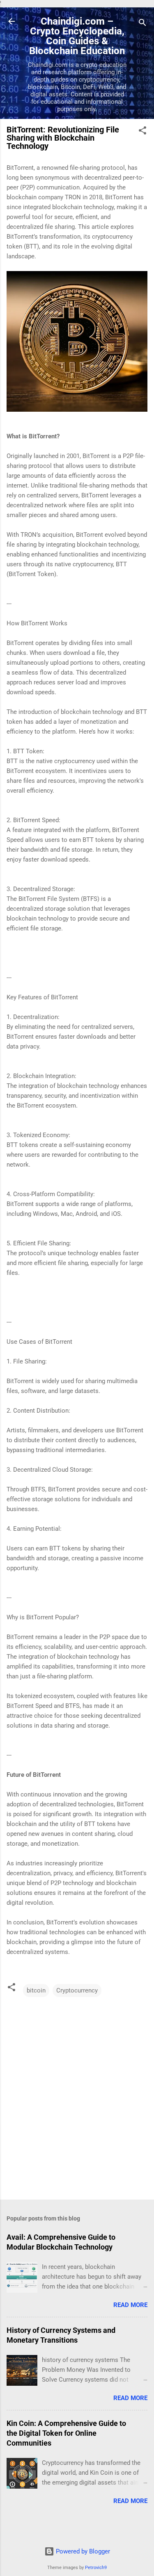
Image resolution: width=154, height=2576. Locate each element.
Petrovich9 (96, 2568)
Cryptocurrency (77, 1990)
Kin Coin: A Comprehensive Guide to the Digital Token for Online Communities (66, 2433)
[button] (143, 132)
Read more (130, 2305)
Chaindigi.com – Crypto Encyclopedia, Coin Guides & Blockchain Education (77, 36)
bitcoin (36, 1990)
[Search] (143, 24)
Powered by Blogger (82, 2551)
